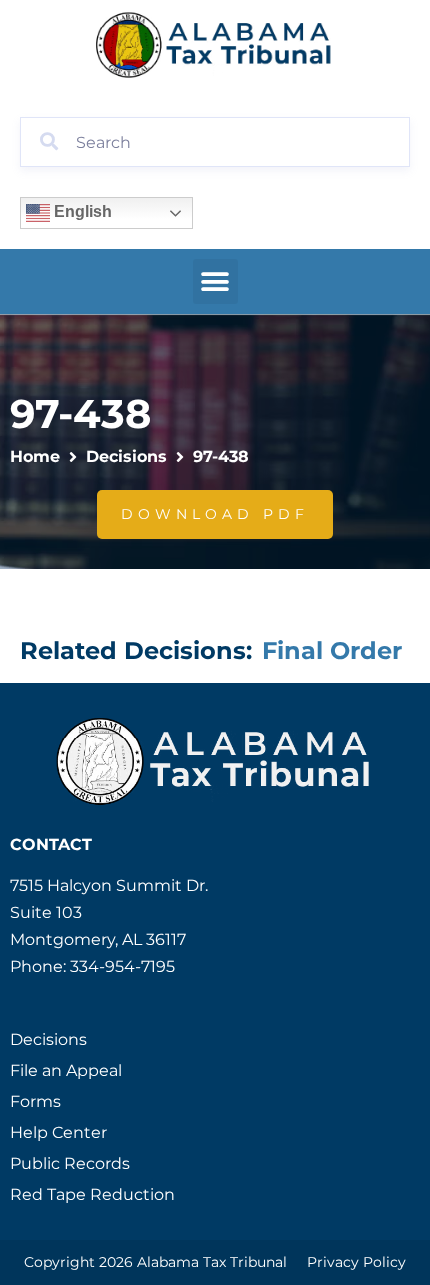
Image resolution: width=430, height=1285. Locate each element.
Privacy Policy (356, 1262)
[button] (215, 281)
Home (35, 456)
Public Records (70, 1163)
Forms (35, 1101)
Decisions (126, 456)
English (81, 211)
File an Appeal (66, 1070)
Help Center (58, 1132)
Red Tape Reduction (92, 1194)
